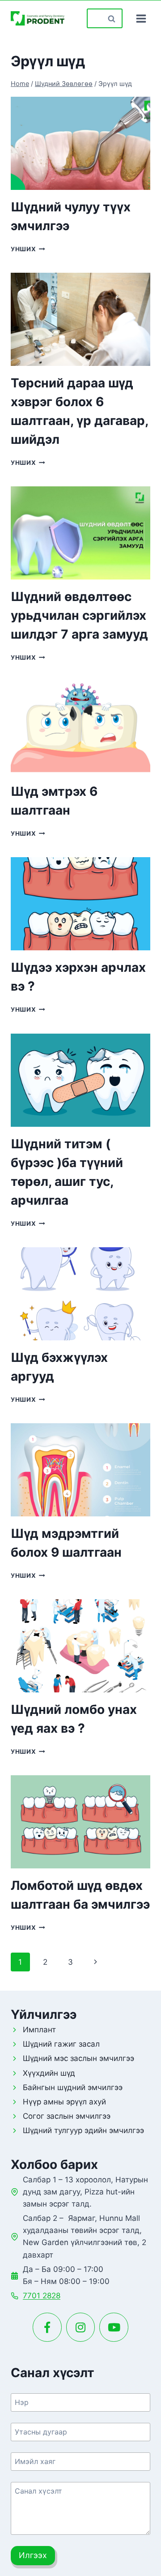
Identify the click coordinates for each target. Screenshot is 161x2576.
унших (28, 249)
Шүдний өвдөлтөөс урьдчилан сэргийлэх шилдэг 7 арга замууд (79, 615)
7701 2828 (42, 2296)
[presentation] (80, 143)
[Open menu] (141, 18)
